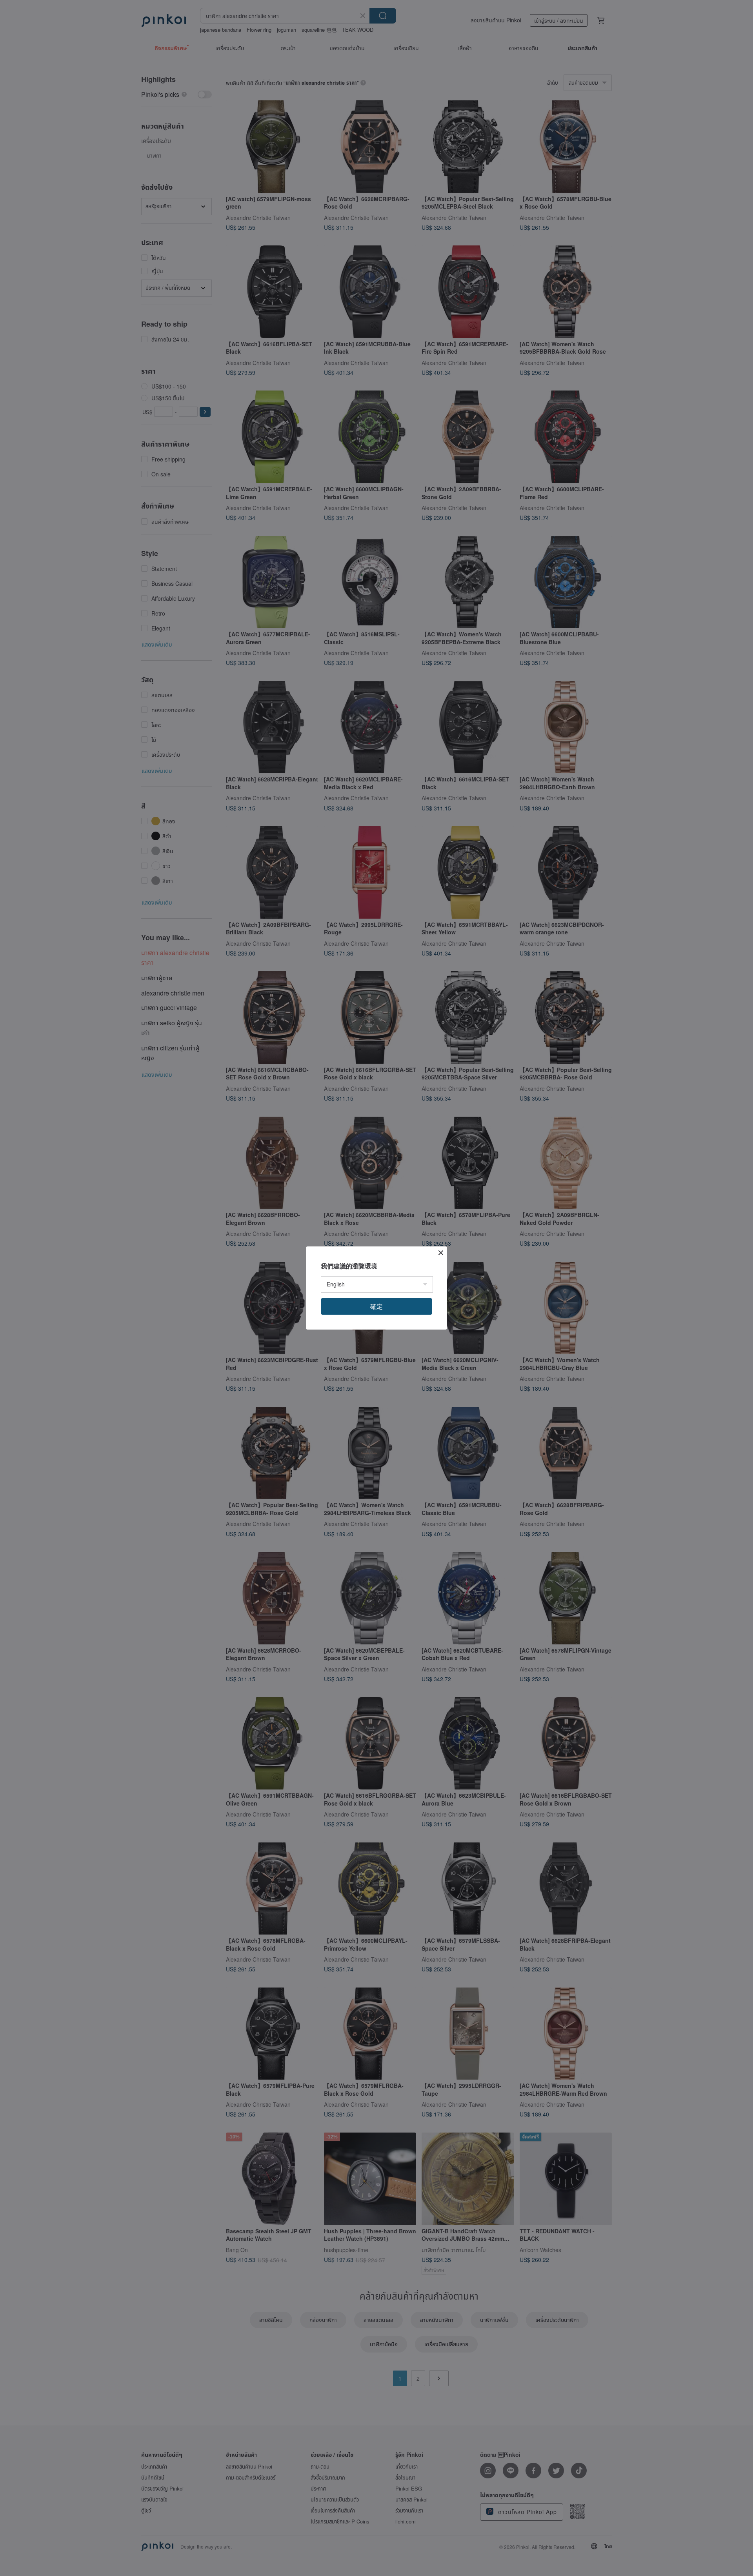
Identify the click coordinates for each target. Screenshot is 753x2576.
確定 (376, 1306)
